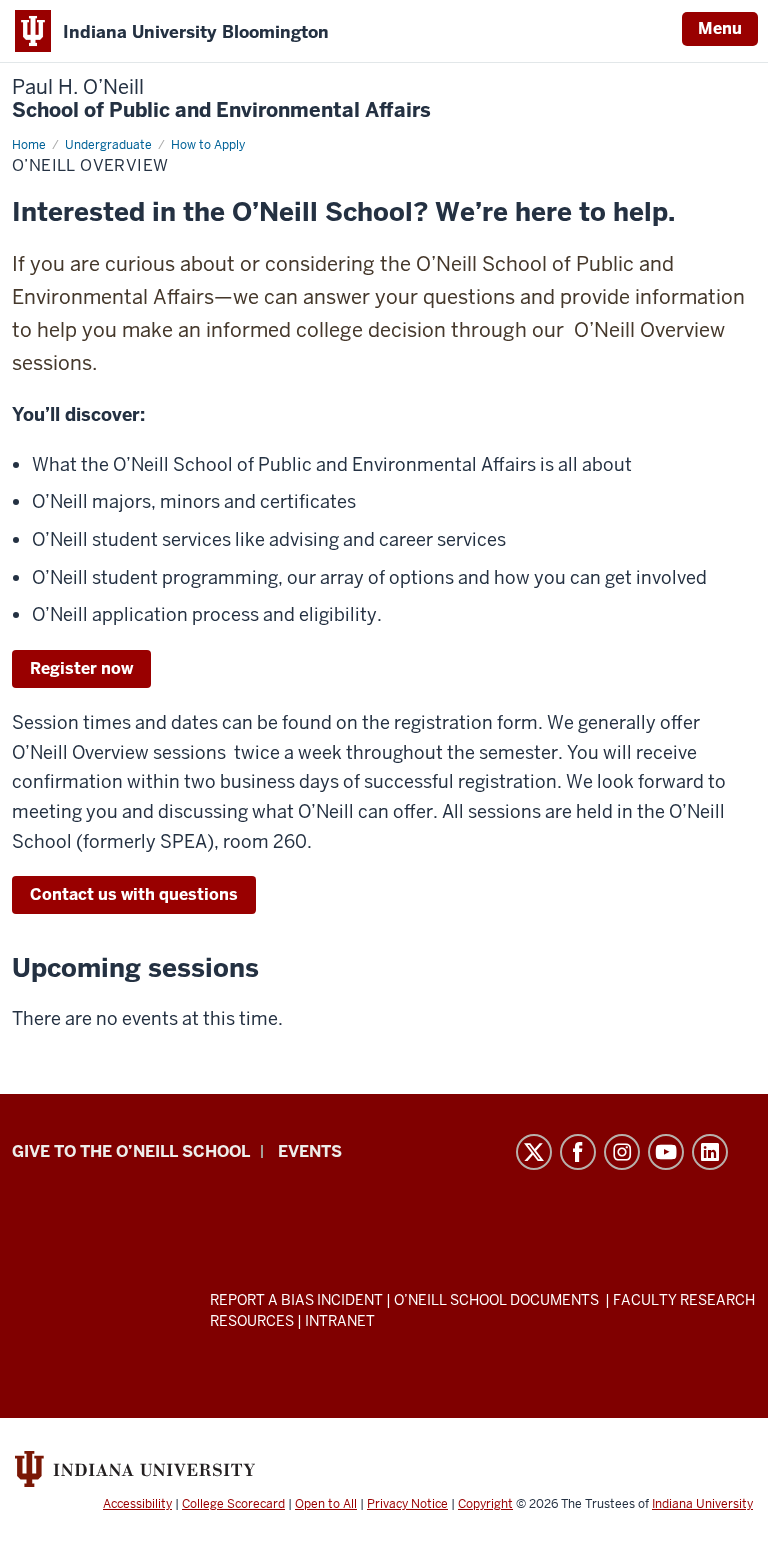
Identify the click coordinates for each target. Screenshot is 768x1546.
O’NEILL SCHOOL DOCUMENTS (498, 1300)
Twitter (534, 1152)
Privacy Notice (407, 1504)
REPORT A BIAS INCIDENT (296, 1300)
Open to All (326, 1504)
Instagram (622, 1152)
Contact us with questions (134, 894)
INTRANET (340, 1321)
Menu (720, 28)
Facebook (578, 1152)
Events (310, 1151)
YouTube (666, 1152)
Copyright (485, 1504)
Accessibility (137, 1504)
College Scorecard (233, 1504)
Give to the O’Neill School (131, 1151)
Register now (81, 668)
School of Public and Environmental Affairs (221, 99)
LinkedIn (710, 1152)
